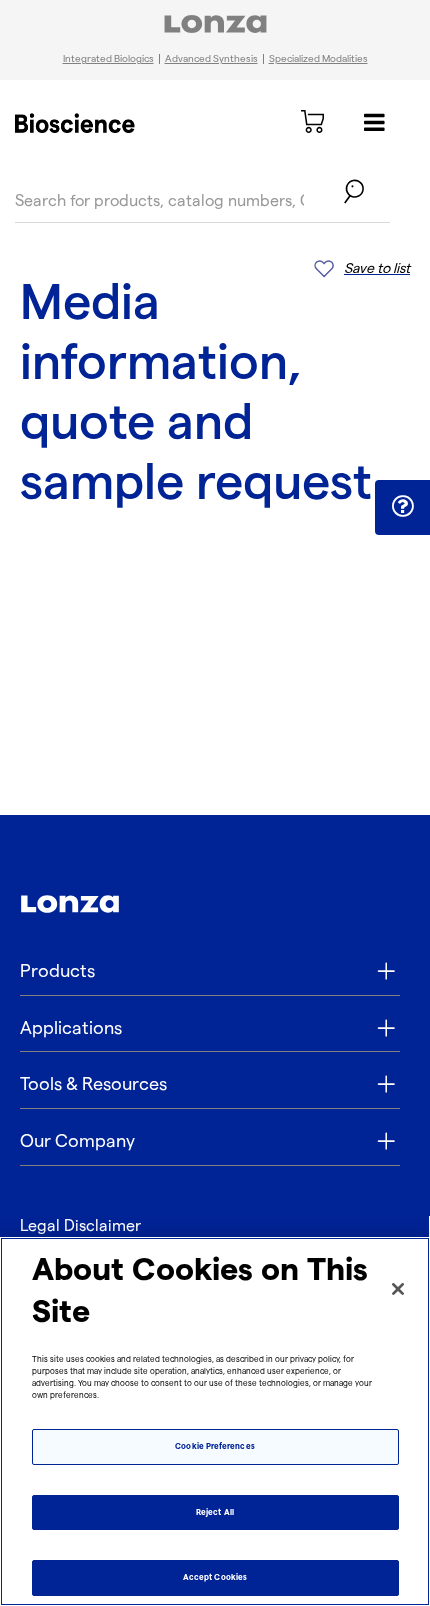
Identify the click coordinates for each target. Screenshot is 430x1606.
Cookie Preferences (214, 1446)
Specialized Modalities (318, 59)
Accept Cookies (215, 1577)
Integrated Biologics (108, 59)
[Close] (398, 1289)
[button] (402, 506)
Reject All (215, 1512)
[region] (215, 1421)
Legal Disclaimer (80, 1226)
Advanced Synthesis (211, 59)
